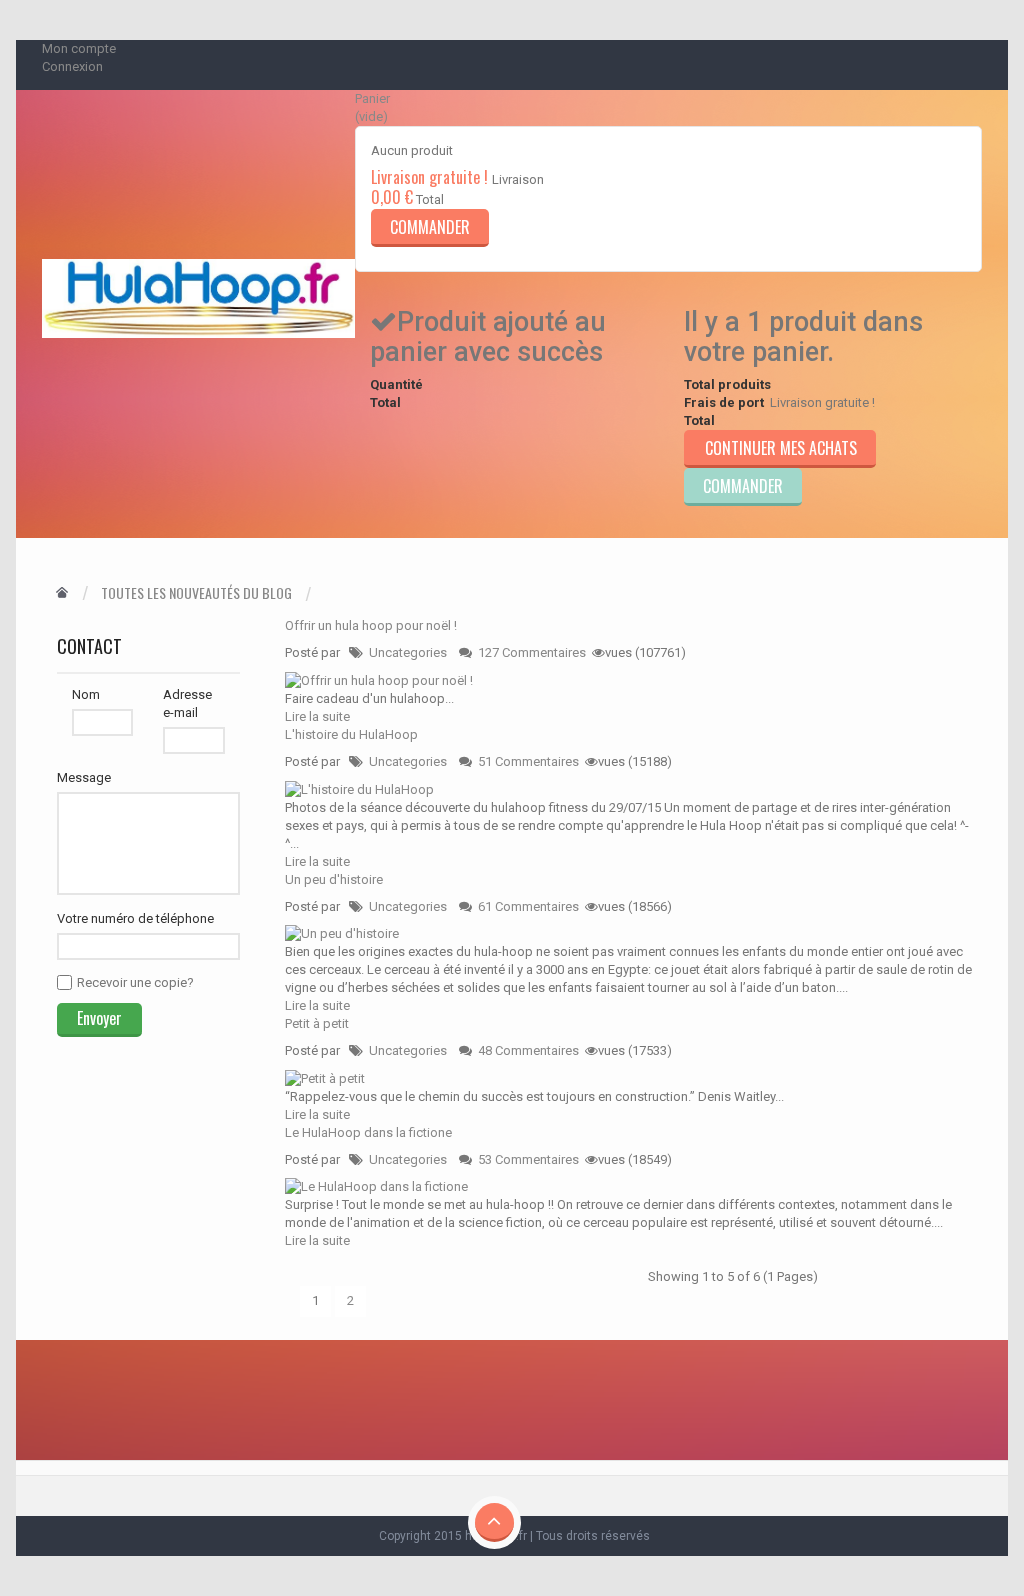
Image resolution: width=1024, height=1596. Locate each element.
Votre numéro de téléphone (135, 918)
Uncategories (408, 652)
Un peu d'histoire (334, 879)
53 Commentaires (528, 1159)
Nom (86, 694)
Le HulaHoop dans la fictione (368, 1132)
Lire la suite (317, 716)
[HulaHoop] (198, 298)
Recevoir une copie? (135, 982)
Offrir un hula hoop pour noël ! (371, 625)
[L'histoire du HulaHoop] (359, 788)
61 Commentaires (528, 906)
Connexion (72, 66)
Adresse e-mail (187, 703)
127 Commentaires (532, 652)
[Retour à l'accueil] (62, 593)
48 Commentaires (528, 1050)
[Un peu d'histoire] (342, 933)
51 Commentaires (528, 761)
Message (84, 777)
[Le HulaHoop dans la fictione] (376, 1186)
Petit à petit (317, 1023)
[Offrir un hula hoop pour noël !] (379, 679)
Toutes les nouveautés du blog (196, 593)
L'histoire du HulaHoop (351, 734)
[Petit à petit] (325, 1077)
